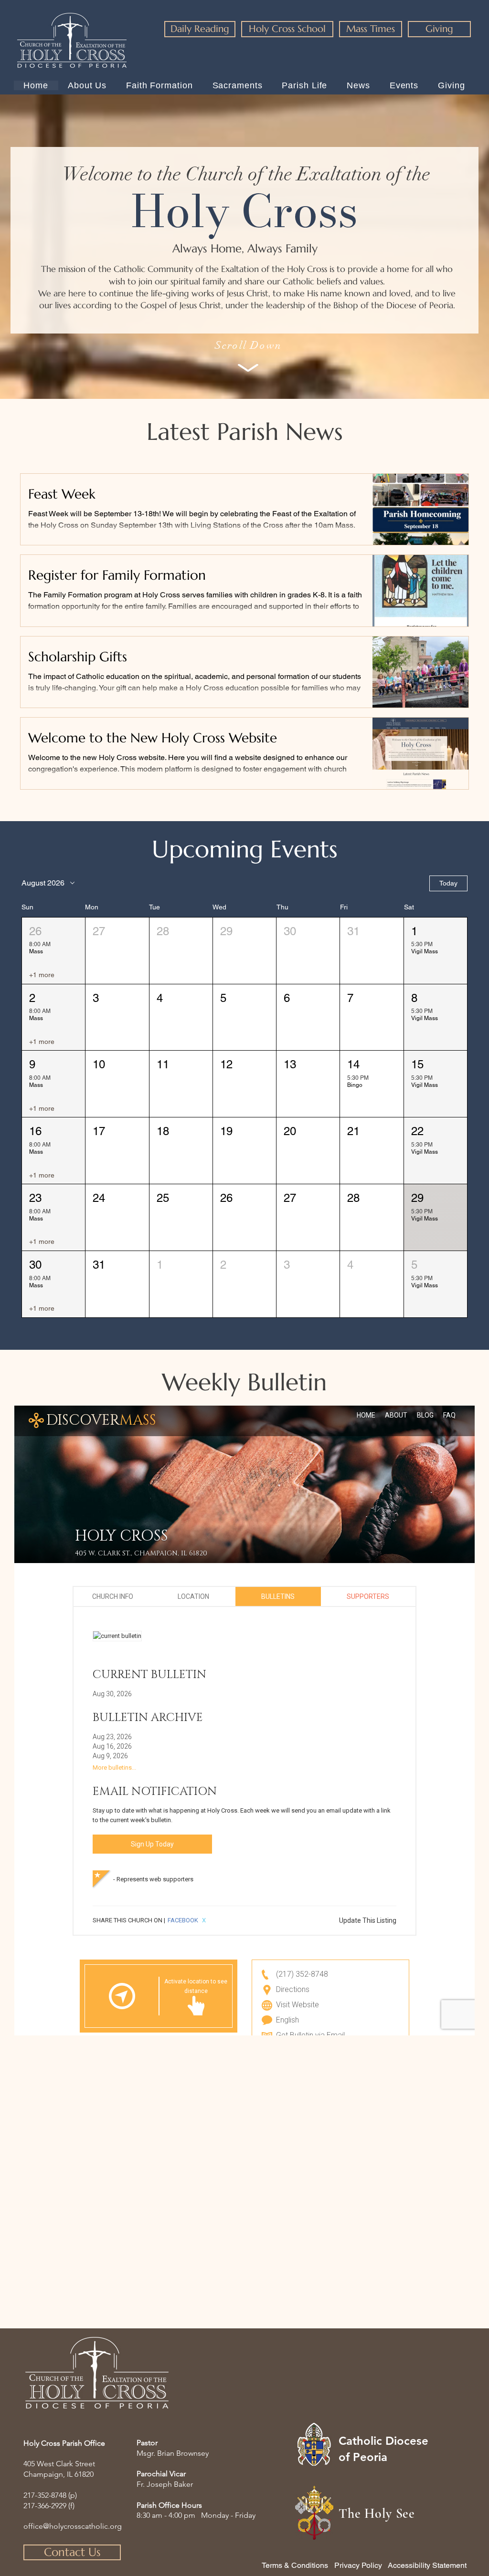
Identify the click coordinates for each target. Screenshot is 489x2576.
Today (448, 883)
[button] (53, 951)
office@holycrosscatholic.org (73, 2526)
